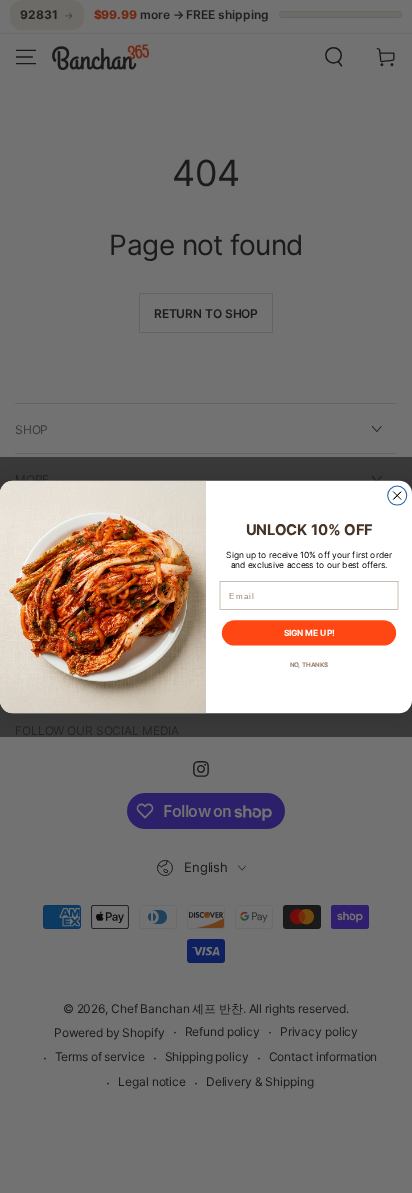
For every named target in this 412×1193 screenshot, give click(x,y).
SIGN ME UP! (309, 632)
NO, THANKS (309, 664)
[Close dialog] (397, 495)
